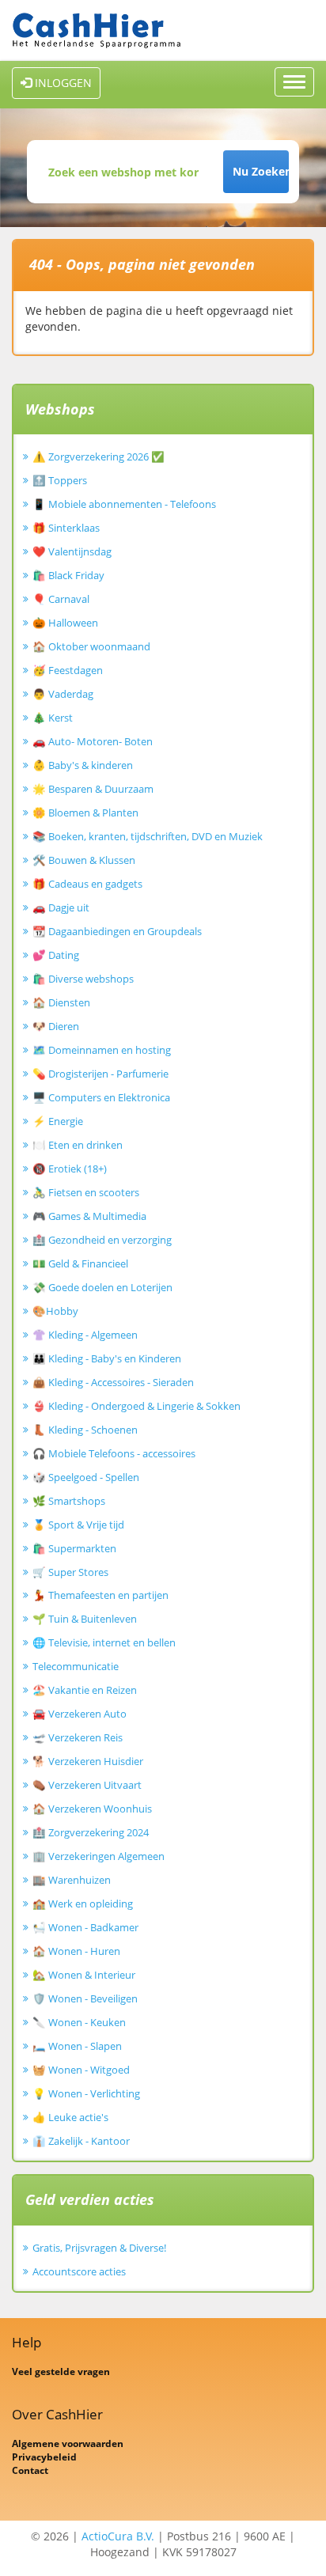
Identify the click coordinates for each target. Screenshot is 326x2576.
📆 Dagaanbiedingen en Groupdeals (117, 931)
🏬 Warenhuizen (72, 1880)
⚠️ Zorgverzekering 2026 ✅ (99, 456)
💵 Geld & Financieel (80, 1263)
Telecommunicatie (76, 1666)
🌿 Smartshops (69, 1501)
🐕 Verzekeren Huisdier (88, 1761)
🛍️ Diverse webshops (83, 979)
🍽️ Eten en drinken (78, 1145)
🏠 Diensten (61, 1002)
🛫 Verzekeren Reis (78, 1737)
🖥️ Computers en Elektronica (101, 1097)
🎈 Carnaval (61, 599)
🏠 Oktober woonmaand (91, 646)
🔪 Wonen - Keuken (79, 2022)
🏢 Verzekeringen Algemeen (99, 1856)
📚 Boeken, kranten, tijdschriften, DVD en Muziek (148, 836)
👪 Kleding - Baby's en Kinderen (107, 1358)
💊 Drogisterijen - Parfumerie (100, 1074)
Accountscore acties (79, 2271)
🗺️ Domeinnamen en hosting (102, 1050)
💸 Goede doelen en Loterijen (102, 1287)
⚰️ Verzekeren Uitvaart (87, 1785)
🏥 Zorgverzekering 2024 (91, 1832)
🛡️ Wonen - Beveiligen (85, 1998)
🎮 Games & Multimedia (89, 1216)
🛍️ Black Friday (68, 575)
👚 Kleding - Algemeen (85, 1335)
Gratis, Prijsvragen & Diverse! (99, 2248)
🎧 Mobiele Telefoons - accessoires (114, 1453)
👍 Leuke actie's (70, 2117)
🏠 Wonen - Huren (76, 1951)
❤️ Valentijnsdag (72, 551)
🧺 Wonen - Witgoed (81, 2070)
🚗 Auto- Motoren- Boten (93, 741)
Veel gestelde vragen (61, 2371)
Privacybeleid (44, 2457)
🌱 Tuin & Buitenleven (85, 1619)
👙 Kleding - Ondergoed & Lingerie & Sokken (136, 1406)
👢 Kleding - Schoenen (85, 1430)
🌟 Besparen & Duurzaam (93, 789)
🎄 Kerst (53, 718)
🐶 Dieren (56, 1026)
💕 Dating (56, 955)
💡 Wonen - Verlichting (86, 2093)
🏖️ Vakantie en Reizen (85, 1690)
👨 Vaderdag (63, 694)
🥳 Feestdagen (68, 670)
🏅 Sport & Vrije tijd (78, 1525)
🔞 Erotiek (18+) (70, 1169)
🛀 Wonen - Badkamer (85, 1927)
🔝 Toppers (60, 480)
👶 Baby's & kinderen (83, 765)
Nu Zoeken (261, 171)
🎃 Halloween (65, 623)
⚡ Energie (58, 1121)
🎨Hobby (55, 1311)
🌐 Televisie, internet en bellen (104, 1642)
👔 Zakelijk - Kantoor (81, 2141)
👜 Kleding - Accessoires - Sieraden (113, 1382)
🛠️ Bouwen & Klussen (84, 860)
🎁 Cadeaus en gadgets (87, 884)
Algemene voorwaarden (68, 2443)
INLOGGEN (62, 83)
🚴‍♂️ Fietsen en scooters (86, 1192)
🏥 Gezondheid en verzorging (102, 1240)
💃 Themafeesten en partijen (100, 1595)
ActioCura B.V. (118, 2536)
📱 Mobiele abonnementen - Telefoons (124, 504)
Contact (30, 2470)
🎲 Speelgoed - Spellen (86, 1477)
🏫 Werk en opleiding (83, 1904)
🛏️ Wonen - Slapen (77, 2046)
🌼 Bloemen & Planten (85, 813)
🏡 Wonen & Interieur (84, 1975)
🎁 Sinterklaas (66, 528)
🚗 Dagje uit (61, 907)
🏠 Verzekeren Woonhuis (92, 1809)
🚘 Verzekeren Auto (80, 1714)
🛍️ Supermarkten (74, 1548)
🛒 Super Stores (70, 1572)
